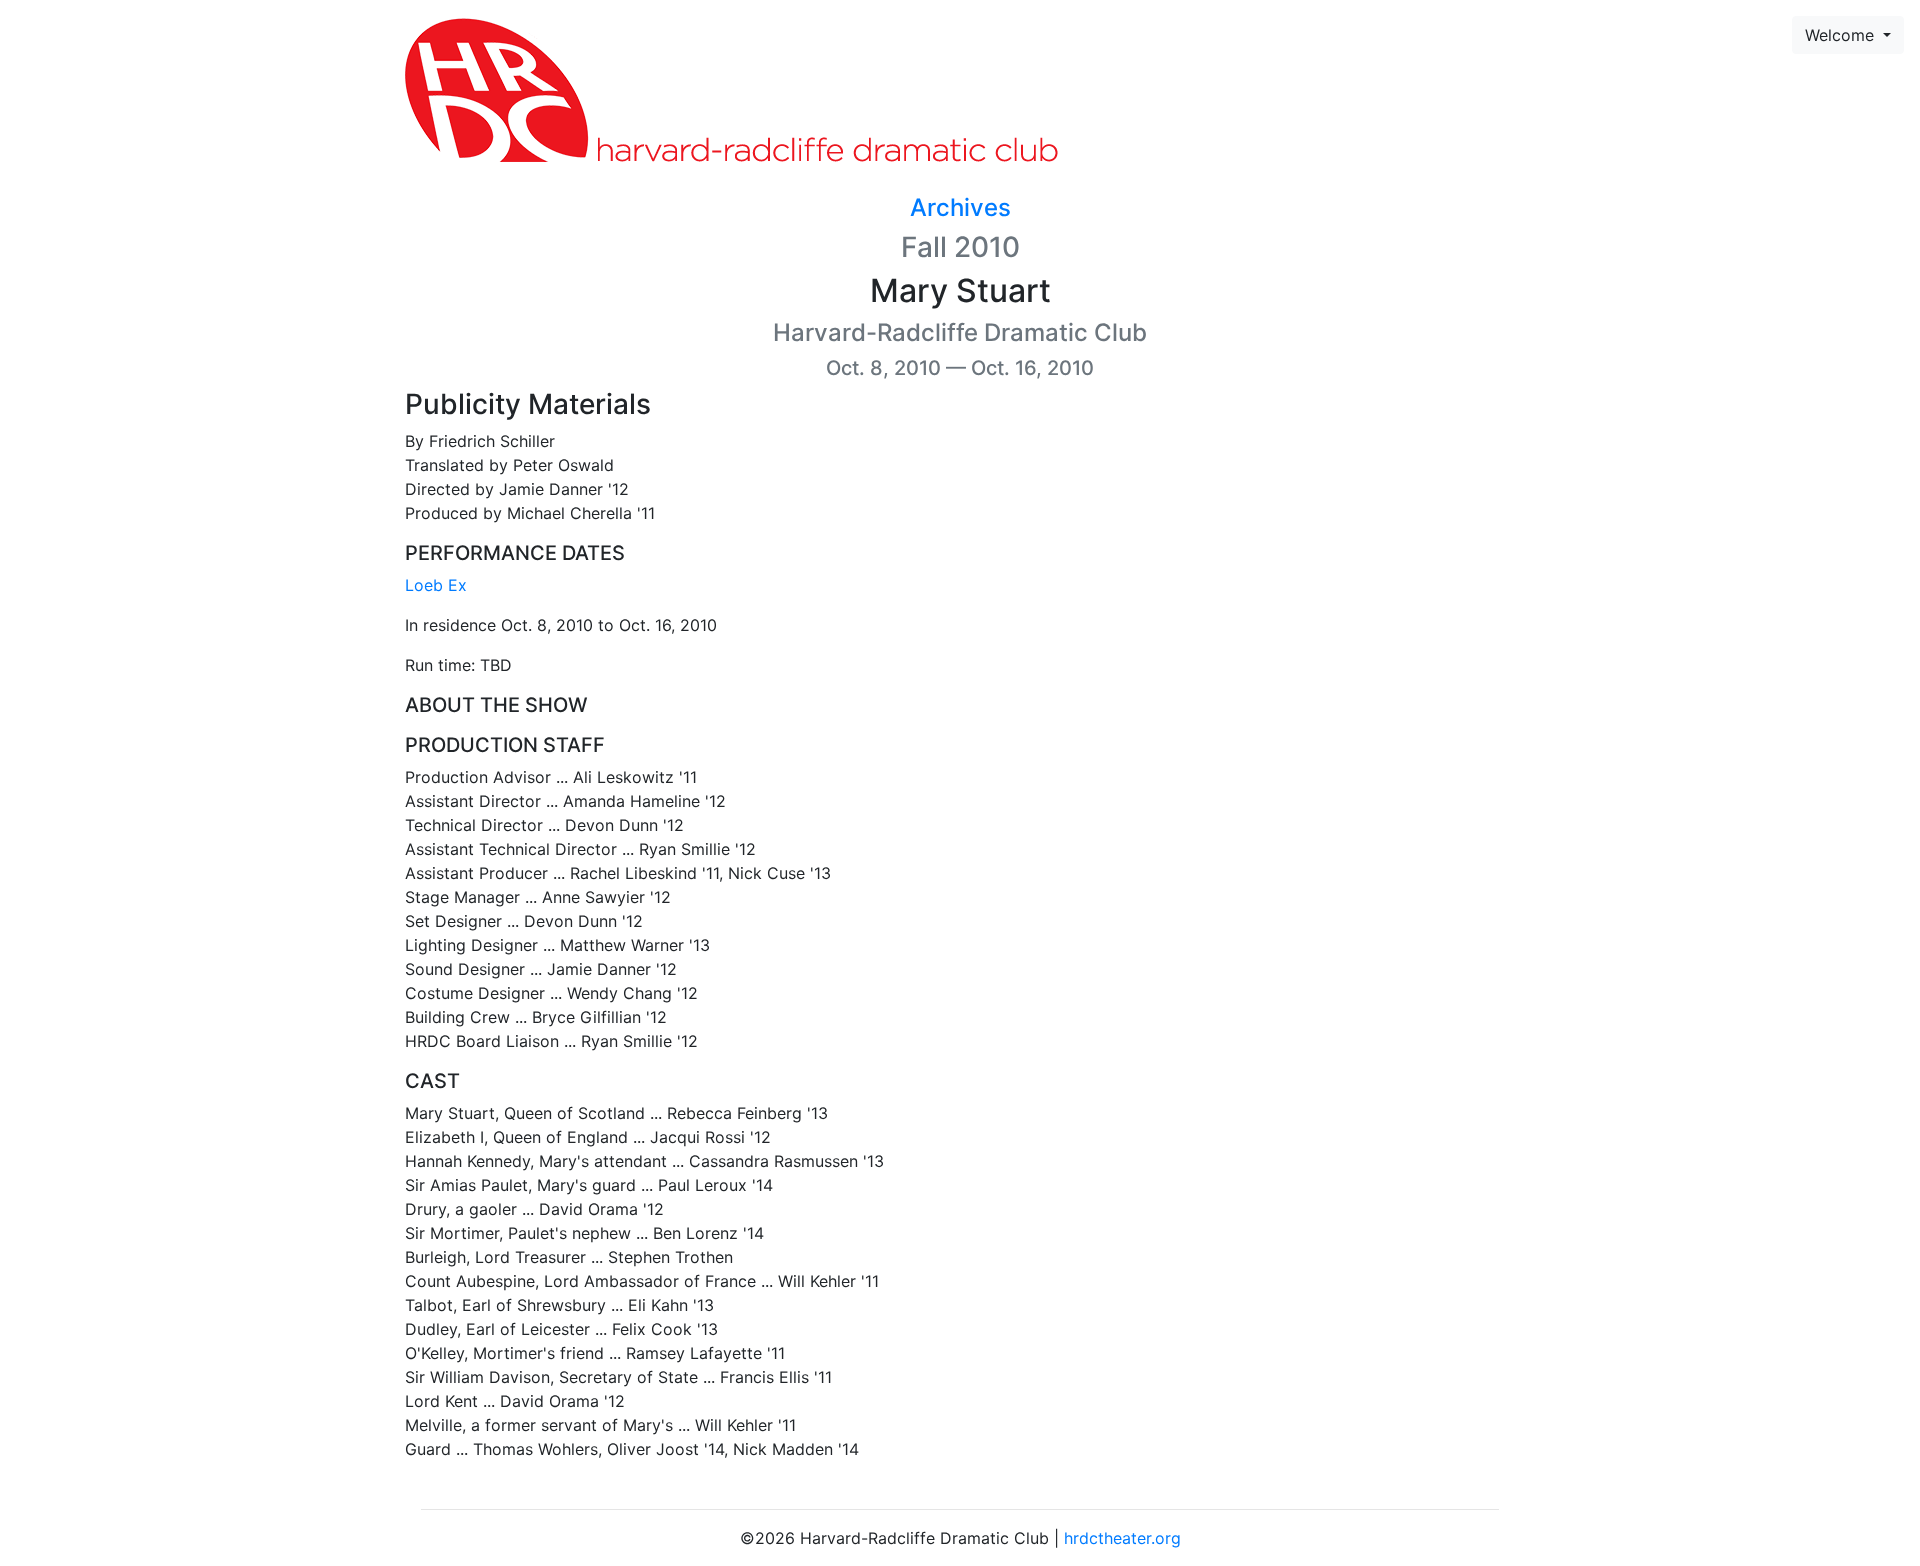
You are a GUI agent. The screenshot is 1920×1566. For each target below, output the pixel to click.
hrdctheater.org (1122, 1538)
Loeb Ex (436, 585)
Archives (960, 207)
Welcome (1842, 35)
